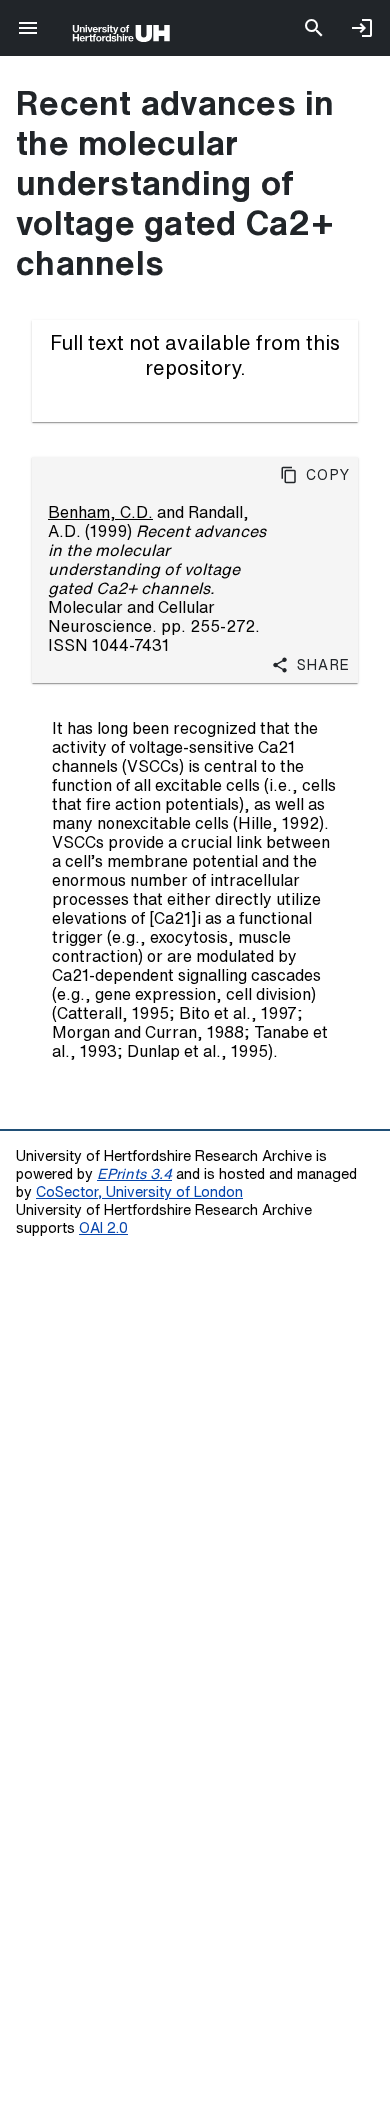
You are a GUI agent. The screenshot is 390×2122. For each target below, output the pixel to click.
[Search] (314, 28)
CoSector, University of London (139, 1191)
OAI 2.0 (103, 1227)
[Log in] (362, 28)
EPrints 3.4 (134, 1173)
